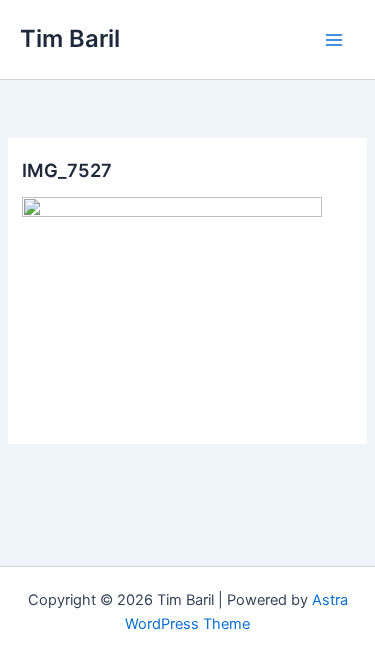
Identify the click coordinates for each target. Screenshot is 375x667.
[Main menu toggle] (334, 40)
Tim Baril (70, 38)
